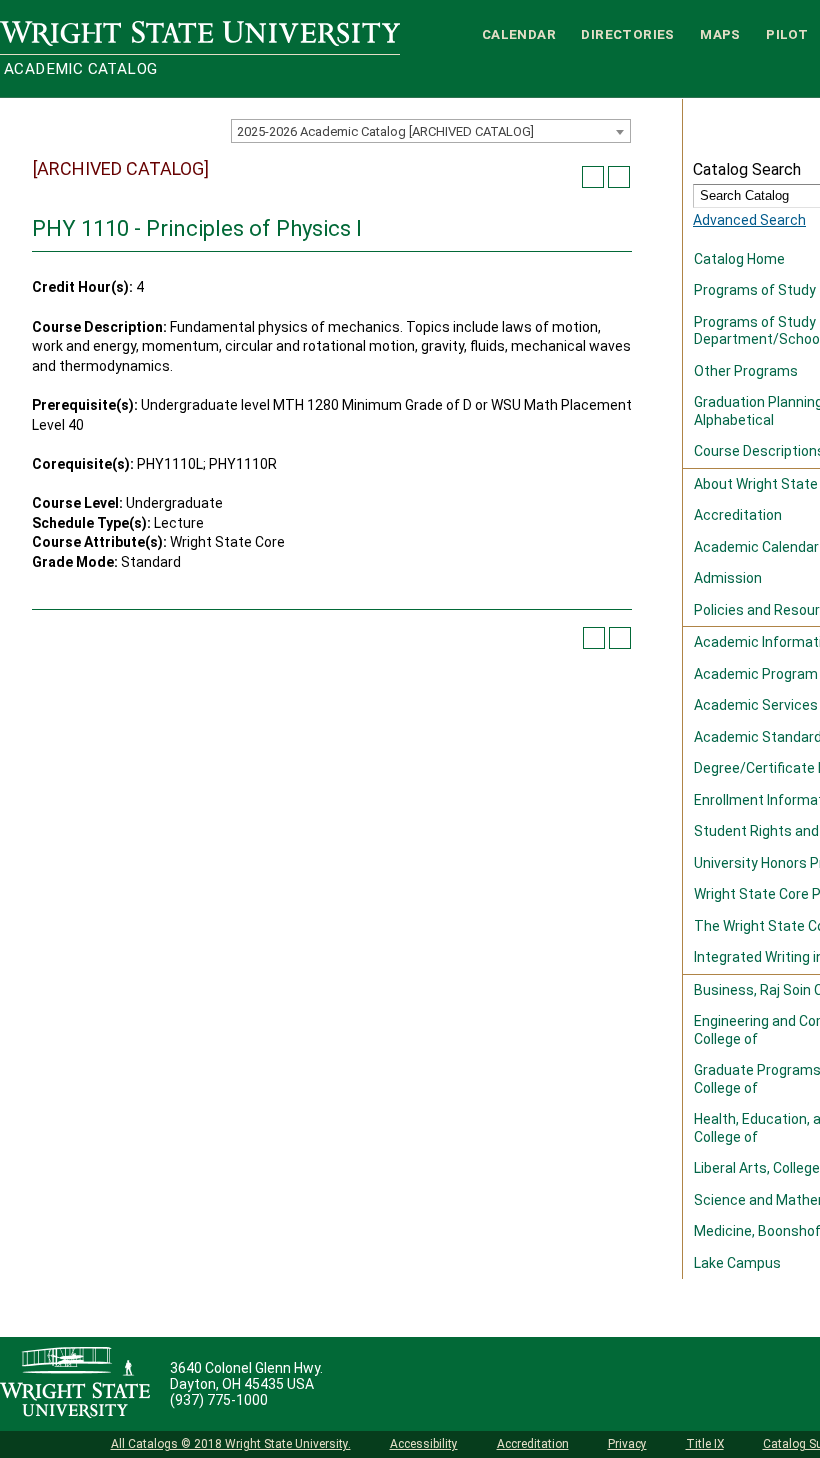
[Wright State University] (75, 1384)
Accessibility (424, 1444)
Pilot (787, 34)
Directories (627, 34)
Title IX (705, 1444)
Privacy (627, 1444)
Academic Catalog (80, 69)
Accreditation (533, 1444)
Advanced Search (749, 220)
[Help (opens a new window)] (619, 177)
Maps (720, 34)
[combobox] (431, 131)
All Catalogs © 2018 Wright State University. (231, 1444)
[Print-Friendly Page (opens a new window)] (593, 177)
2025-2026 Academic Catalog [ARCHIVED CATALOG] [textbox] (385, 131)
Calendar (519, 34)
